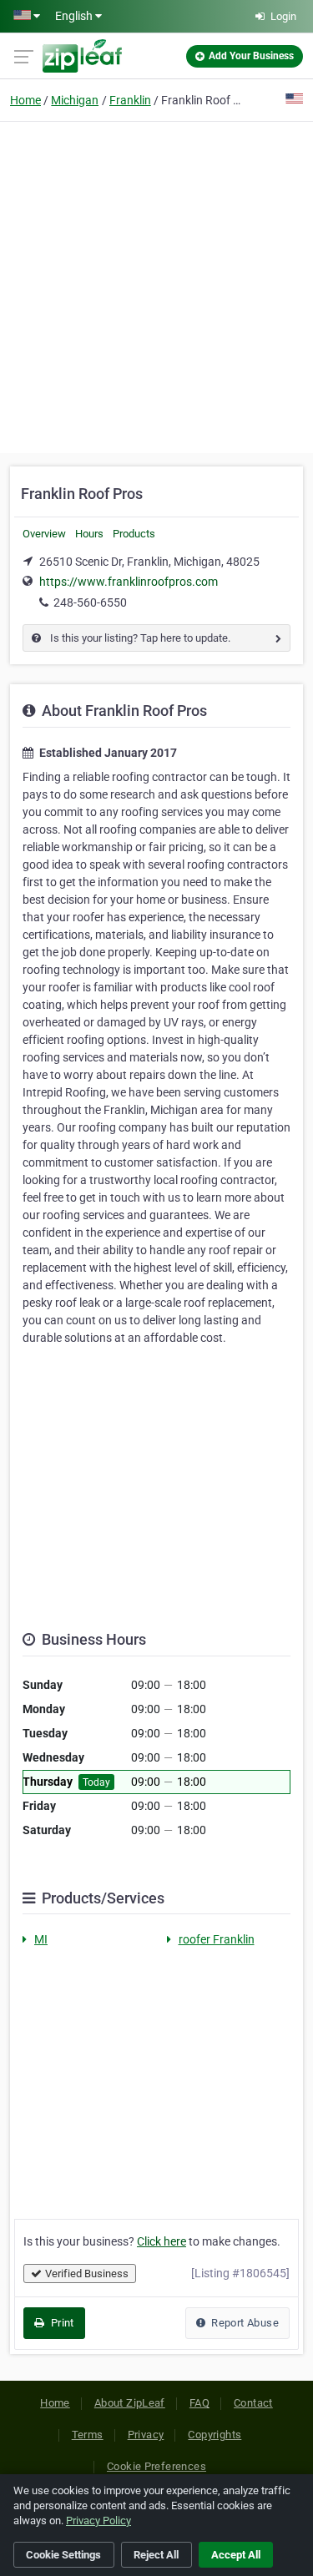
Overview (44, 534)
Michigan (75, 100)
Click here (162, 2241)
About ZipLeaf (130, 2403)
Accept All (236, 2555)
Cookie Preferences (156, 2466)
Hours (89, 534)
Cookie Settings (63, 2555)
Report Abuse (244, 2323)
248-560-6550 (90, 602)
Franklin (130, 100)
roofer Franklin (217, 1939)
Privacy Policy (98, 2521)
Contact (253, 2403)
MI (41, 1939)
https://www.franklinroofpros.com (129, 582)
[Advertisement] (156, 285)
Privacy (146, 2435)
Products (134, 534)
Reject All (156, 2555)
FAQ (199, 2403)
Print (61, 2323)
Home (25, 100)
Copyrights (215, 2435)
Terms (88, 2435)
